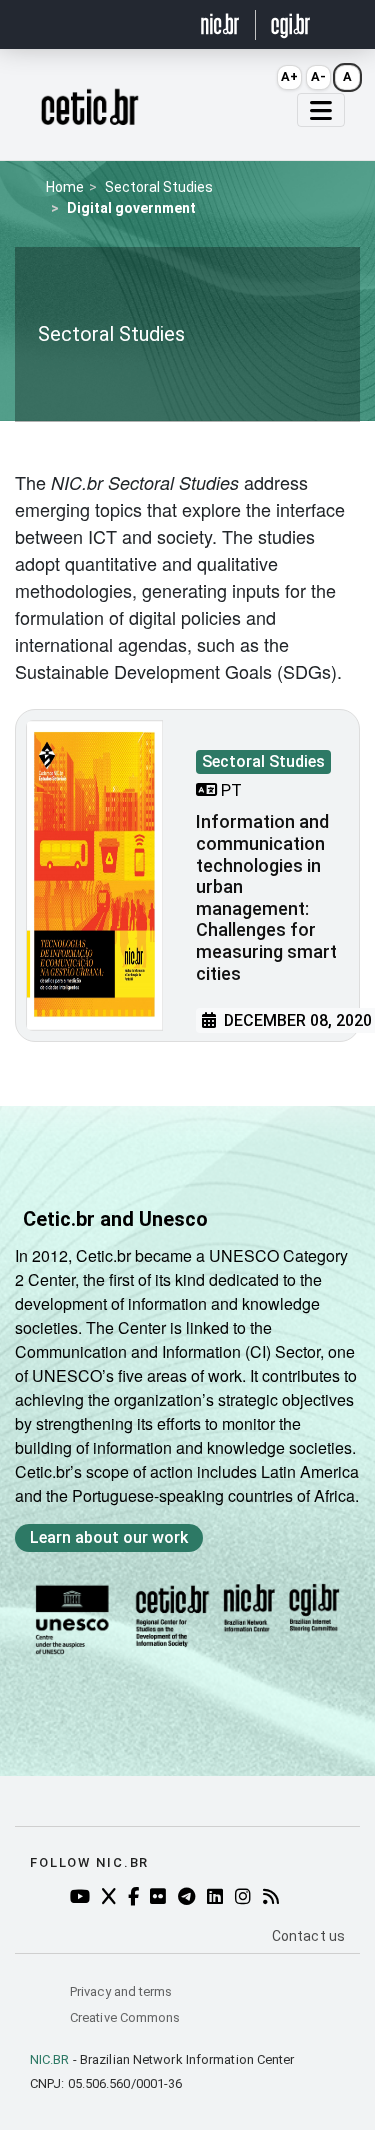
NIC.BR (50, 2059)
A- (318, 76)
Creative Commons (125, 2017)
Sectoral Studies (159, 187)
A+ (289, 76)
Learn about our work (109, 1537)
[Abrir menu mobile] (321, 110)
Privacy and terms (121, 1991)
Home (65, 187)
